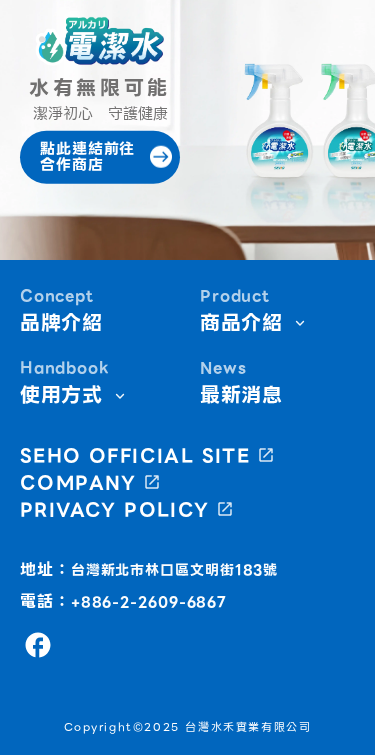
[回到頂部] (333, 725)
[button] (100, 41)
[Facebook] (38, 645)
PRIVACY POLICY (115, 509)
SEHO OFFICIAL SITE (135, 455)
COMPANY (78, 482)
